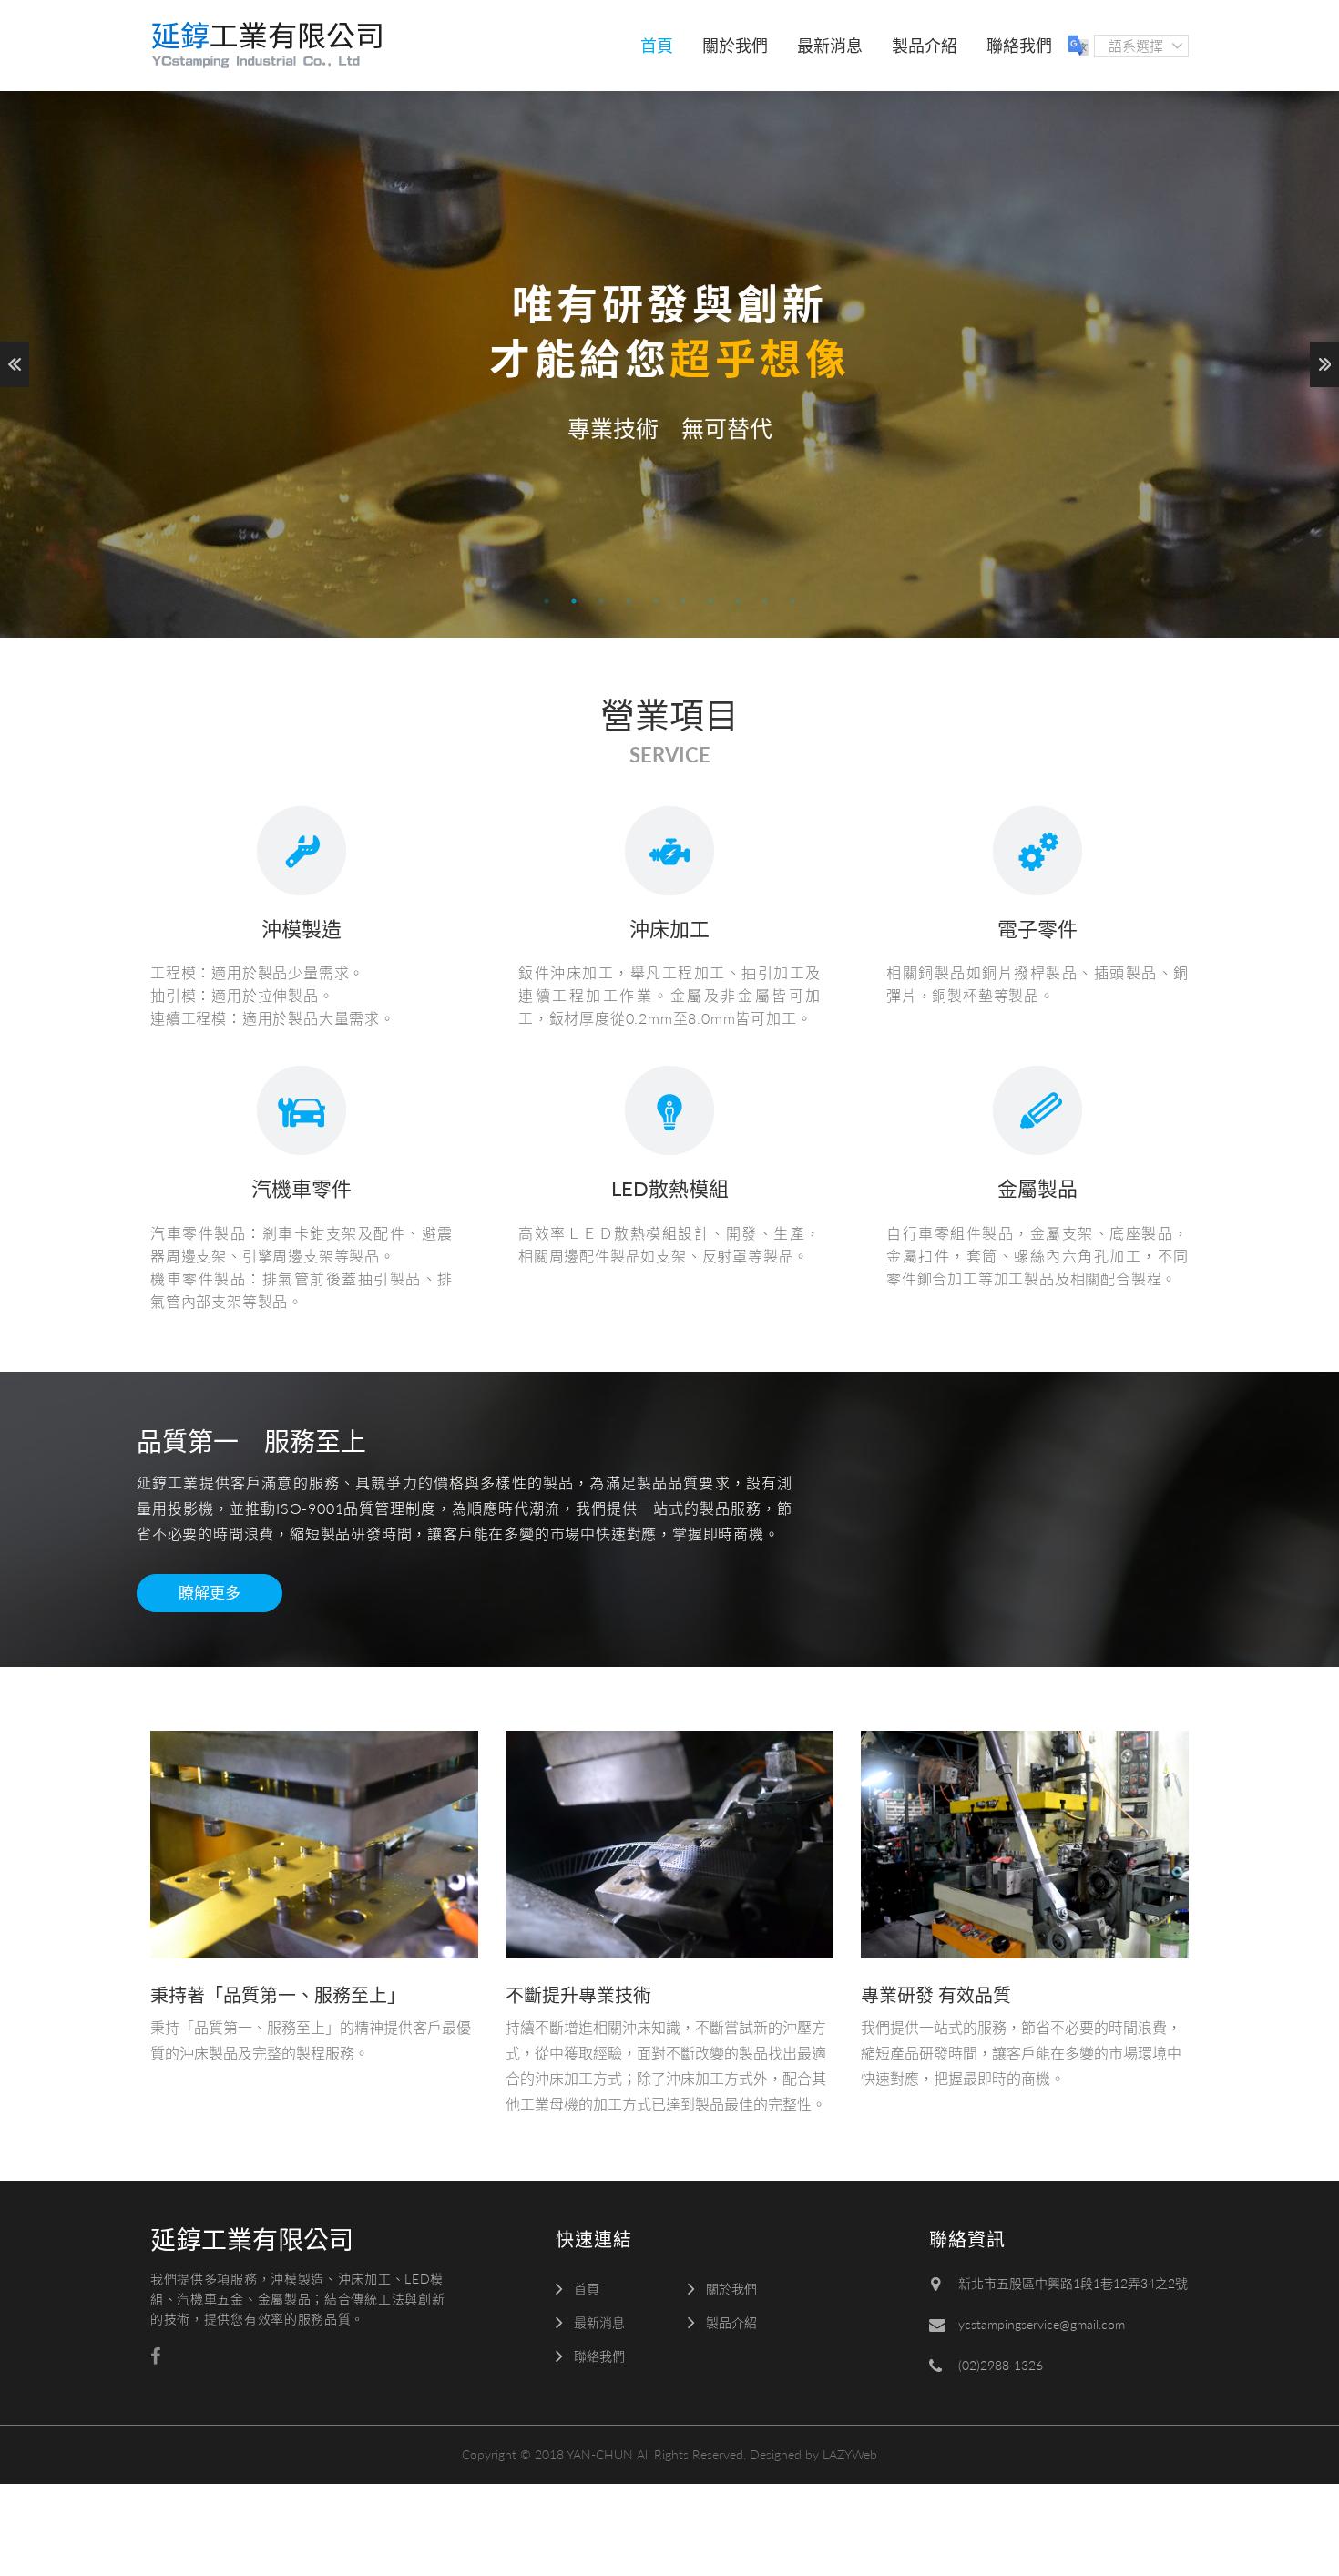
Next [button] (1324, 364)
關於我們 (735, 46)
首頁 (657, 46)
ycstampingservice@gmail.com (1042, 2324)
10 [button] (792, 601)
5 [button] (656, 601)
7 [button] (710, 601)
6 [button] (683, 601)
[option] (669, 364)
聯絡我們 (1019, 46)
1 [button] (547, 601)
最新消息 (830, 46)
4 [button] (629, 601)
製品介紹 (925, 46)
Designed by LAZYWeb (813, 2454)
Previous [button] (15, 364)
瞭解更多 (210, 1593)
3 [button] (601, 601)
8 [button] (738, 601)
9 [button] (765, 601)
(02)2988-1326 (1001, 2365)
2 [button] (574, 601)
